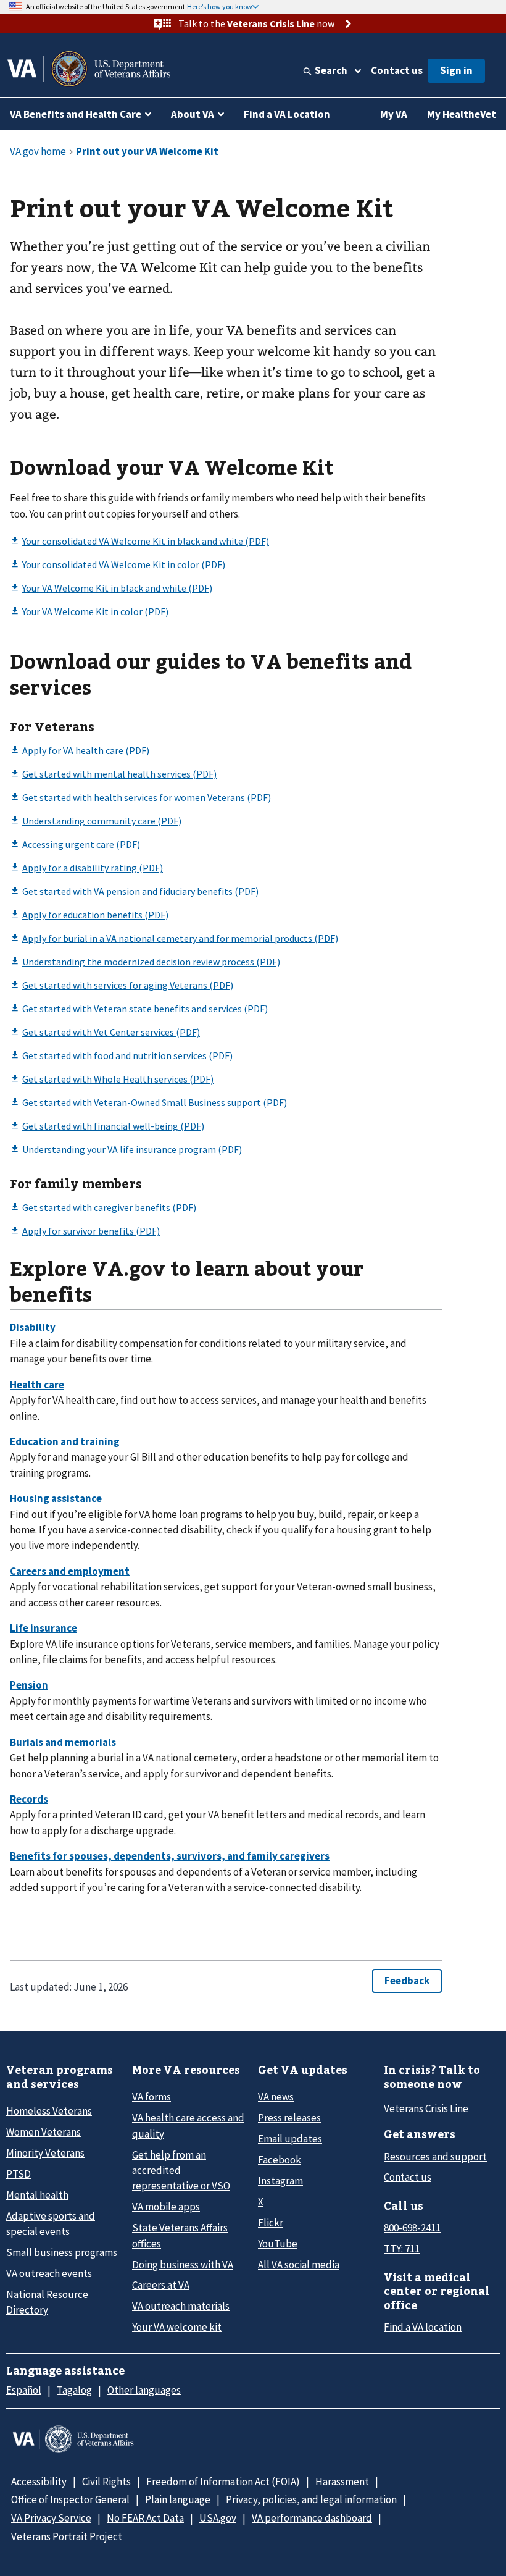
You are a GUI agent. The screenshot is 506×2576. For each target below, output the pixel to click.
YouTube (278, 2244)
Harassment (342, 2482)
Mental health (37, 2195)
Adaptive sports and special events (51, 2224)
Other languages (144, 2390)
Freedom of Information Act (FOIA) (223, 2482)
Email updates (290, 2139)
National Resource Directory (47, 2302)
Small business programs (62, 2252)
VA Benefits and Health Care (76, 114)
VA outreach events (49, 2273)
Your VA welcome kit (177, 2327)
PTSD (19, 2174)
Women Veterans (44, 2132)
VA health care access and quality (188, 2125)
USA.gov (218, 2518)
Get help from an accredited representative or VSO (181, 2171)
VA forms (151, 2097)
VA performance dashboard (312, 2518)
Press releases (289, 2118)
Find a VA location (423, 2327)
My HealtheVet (462, 114)
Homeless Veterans (49, 2111)
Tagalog (74, 2390)
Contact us (397, 70)
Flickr (271, 2223)
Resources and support (435, 2157)
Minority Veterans (45, 2153)
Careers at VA (161, 2285)
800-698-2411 (412, 2228)
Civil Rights (106, 2482)
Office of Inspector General (70, 2499)
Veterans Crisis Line (426, 2108)
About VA (193, 114)
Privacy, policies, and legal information (311, 2499)
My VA (394, 114)
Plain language (178, 2499)
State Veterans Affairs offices (180, 2235)
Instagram (280, 2181)
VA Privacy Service (51, 2518)
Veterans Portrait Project (67, 2536)
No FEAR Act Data (145, 2518)
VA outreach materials (181, 2306)
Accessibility (39, 2482)
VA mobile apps (166, 2207)
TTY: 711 (402, 2249)
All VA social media (299, 2265)
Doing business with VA (183, 2265)
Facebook (280, 2160)
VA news (276, 2097)
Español (24, 2390)
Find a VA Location (287, 114)
